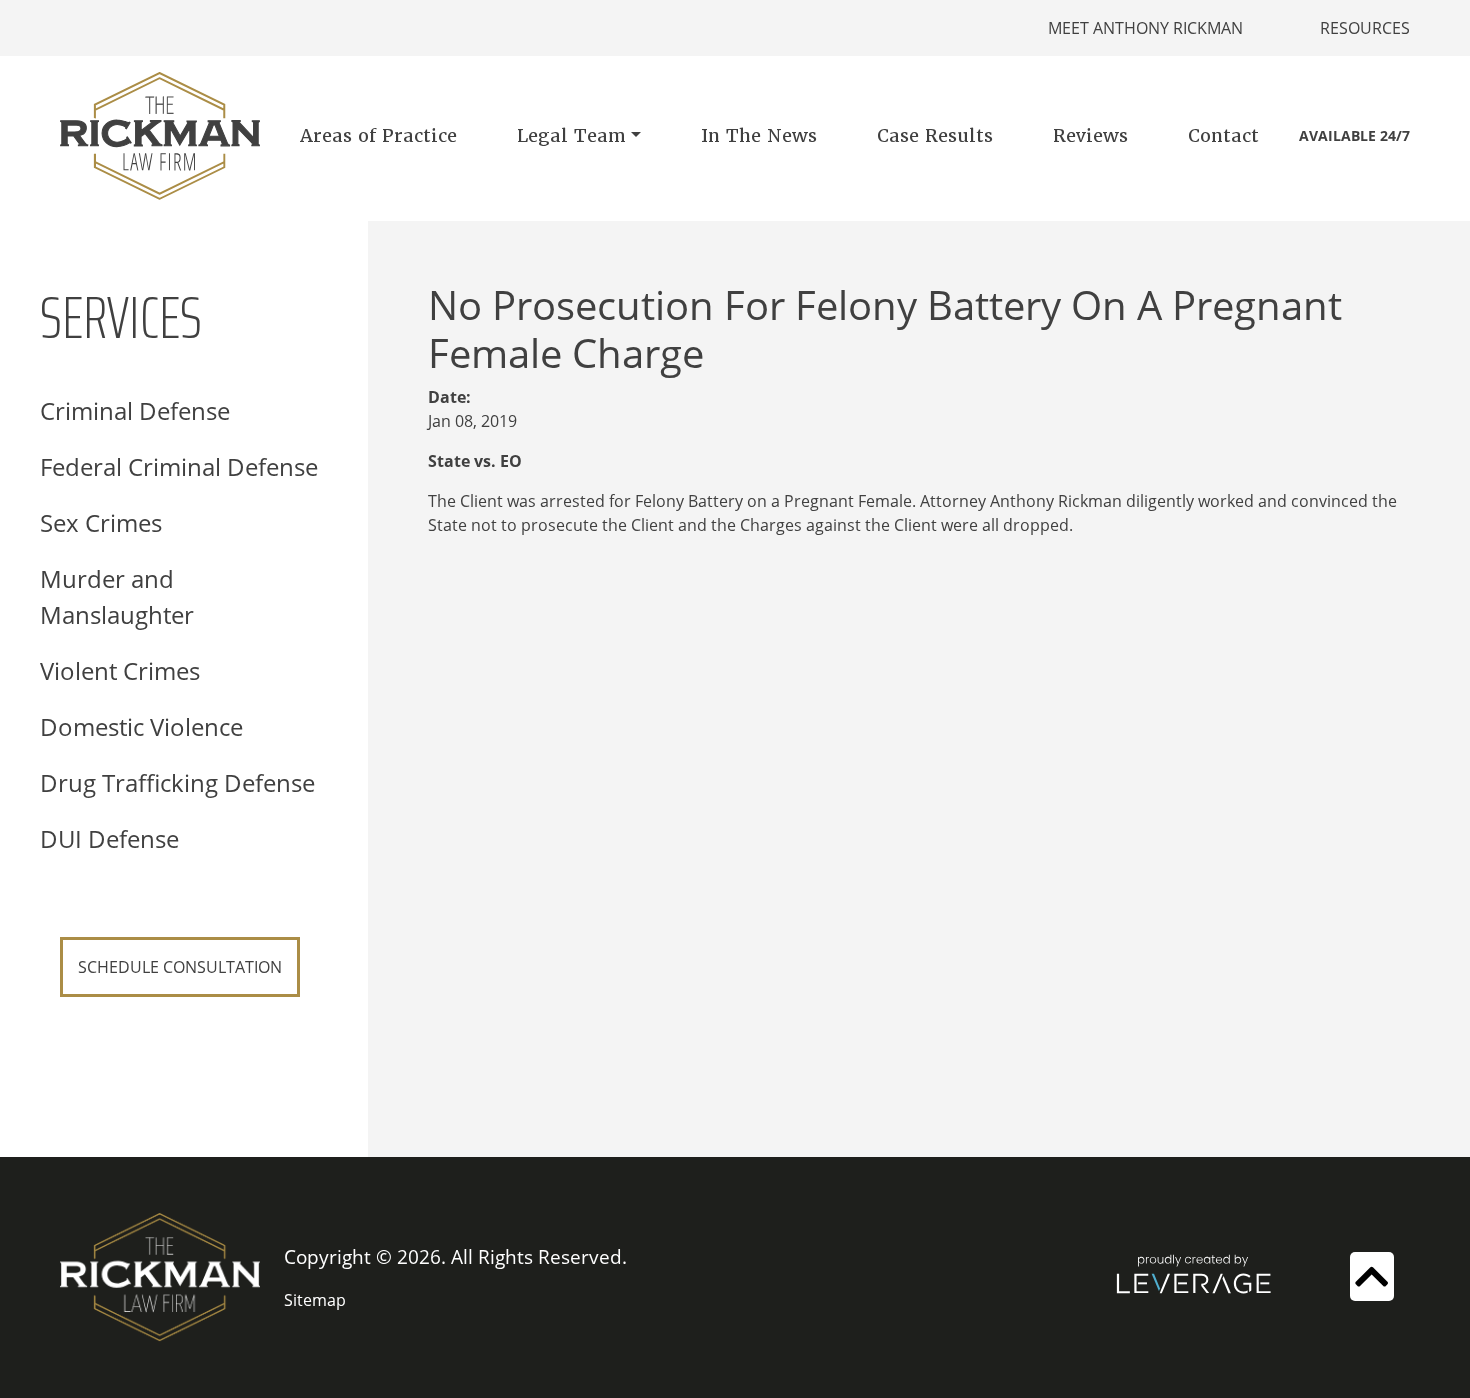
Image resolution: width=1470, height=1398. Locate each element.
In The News (759, 135)
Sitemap (315, 1300)
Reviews (1090, 135)
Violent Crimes (120, 670)
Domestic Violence (141, 726)
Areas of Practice (378, 135)
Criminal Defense (135, 410)
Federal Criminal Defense (179, 466)
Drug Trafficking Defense (177, 782)
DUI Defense (109, 838)
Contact (1223, 135)
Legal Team (571, 135)
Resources (1365, 28)
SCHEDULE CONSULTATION (180, 967)
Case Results (935, 135)
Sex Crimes (101, 522)
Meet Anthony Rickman (1145, 28)
